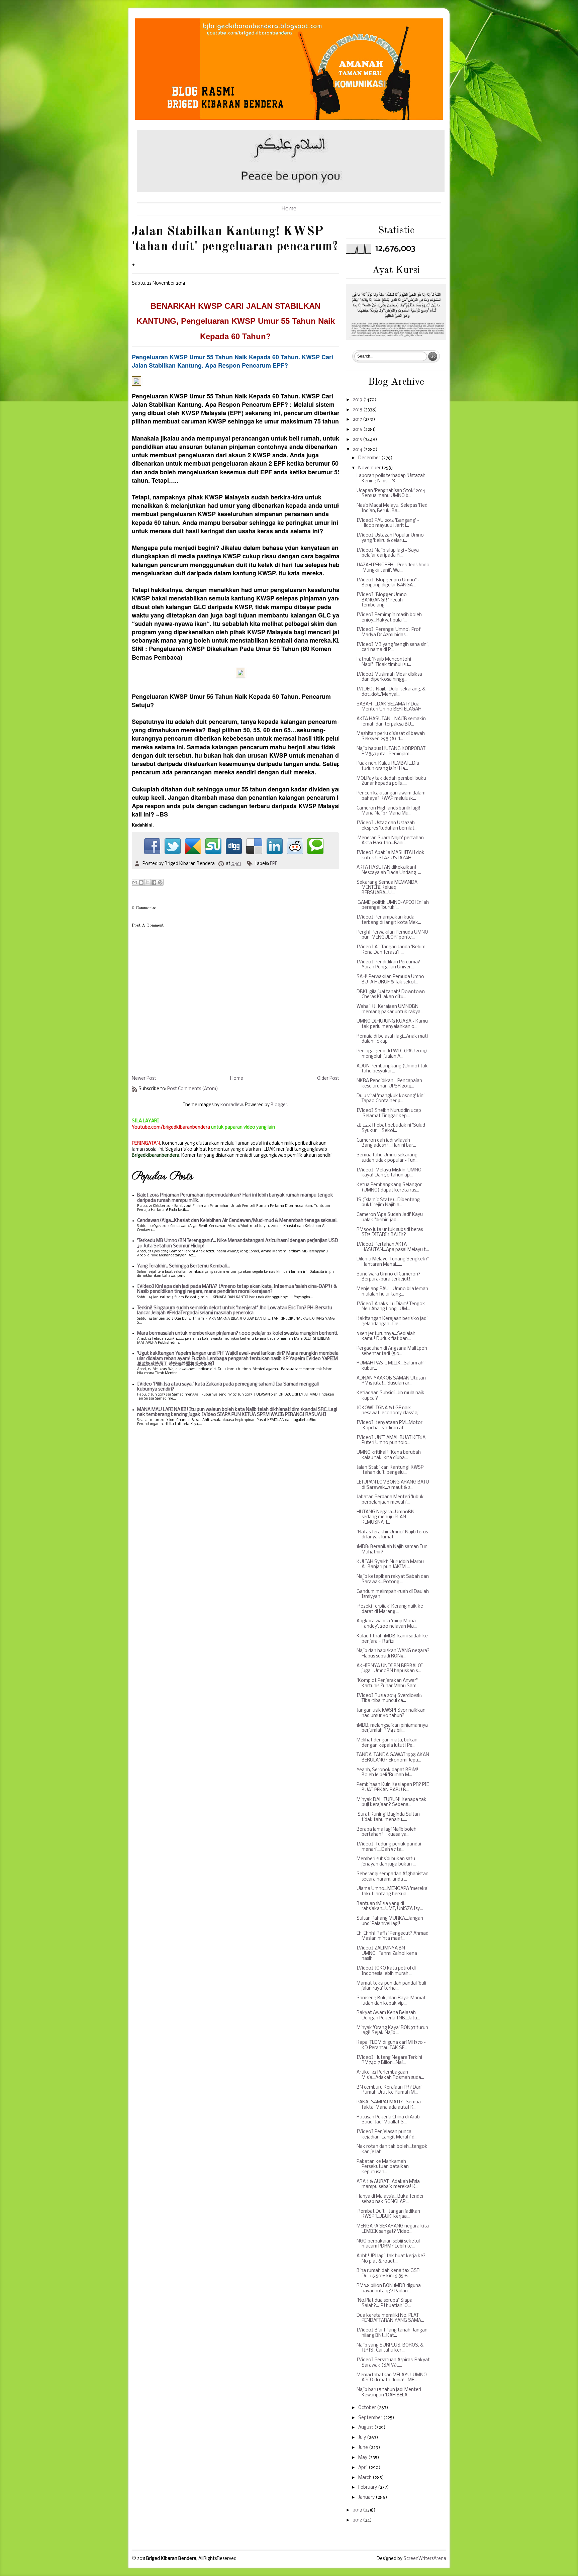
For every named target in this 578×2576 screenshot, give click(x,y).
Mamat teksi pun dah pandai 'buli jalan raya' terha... (391, 1986)
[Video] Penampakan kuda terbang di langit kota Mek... (389, 920)
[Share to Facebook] (154, 882)
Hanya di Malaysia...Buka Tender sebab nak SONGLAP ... (390, 2199)
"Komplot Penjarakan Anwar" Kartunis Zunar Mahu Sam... (388, 1683)
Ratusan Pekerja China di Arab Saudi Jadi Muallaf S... (388, 2120)
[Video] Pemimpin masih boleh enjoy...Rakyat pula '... (389, 618)
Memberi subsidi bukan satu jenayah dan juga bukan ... (386, 1862)
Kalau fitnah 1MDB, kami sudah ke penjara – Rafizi (392, 1639)
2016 (358, 430)
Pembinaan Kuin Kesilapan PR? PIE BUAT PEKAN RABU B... (393, 1787)
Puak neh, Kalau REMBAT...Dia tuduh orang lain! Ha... (388, 766)
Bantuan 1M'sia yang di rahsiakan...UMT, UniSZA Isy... (390, 1906)
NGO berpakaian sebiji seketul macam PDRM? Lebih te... (388, 2244)
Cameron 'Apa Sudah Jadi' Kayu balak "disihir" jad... (390, 1217)
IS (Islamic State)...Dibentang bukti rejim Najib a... (388, 1203)
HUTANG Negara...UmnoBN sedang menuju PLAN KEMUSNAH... (386, 1517)
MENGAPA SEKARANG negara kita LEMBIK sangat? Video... (393, 2229)
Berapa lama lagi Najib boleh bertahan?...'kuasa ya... (387, 1832)
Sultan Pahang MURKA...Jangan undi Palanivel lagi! (390, 1921)
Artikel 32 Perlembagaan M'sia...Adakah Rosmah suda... (390, 2075)
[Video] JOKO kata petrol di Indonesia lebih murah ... (386, 1971)
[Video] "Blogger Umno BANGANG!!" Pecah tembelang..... (382, 600)
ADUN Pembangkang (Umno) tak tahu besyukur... (392, 1069)
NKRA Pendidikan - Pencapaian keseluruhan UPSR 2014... (389, 1084)
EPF (274, 864)
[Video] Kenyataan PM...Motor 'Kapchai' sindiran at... (390, 1425)
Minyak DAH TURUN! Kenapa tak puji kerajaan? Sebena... (392, 1802)
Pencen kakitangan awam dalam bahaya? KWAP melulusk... (391, 796)
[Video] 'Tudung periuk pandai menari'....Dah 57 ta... (389, 1847)
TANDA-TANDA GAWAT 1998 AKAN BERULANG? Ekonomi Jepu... (393, 1758)
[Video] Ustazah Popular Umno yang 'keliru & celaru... (390, 538)
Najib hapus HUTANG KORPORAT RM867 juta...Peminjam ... (391, 751)
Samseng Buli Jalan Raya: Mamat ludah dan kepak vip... (391, 2001)
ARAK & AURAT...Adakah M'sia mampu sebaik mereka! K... (388, 2184)
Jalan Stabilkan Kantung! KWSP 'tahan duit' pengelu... (390, 1470)
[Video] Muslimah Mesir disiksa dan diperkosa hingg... (389, 677)
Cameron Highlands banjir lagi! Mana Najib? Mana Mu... (389, 811)
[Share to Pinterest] (160, 882)
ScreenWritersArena (425, 2559)
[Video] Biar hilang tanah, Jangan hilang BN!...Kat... (392, 2333)
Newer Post (144, 1079)
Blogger (279, 1105)
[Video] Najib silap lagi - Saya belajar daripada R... (388, 553)
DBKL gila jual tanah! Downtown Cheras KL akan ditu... (391, 995)
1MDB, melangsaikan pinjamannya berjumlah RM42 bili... (392, 1728)
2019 (358, 400)
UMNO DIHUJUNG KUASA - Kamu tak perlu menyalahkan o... (392, 1024)
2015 (358, 440)
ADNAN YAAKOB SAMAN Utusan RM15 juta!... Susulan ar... (391, 1381)
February (368, 2488)
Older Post (328, 1079)
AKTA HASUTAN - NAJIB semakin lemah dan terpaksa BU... (391, 722)
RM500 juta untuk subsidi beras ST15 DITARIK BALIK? (390, 1232)
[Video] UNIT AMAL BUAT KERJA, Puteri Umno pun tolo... (392, 1441)
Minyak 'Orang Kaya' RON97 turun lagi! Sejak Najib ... (392, 2031)
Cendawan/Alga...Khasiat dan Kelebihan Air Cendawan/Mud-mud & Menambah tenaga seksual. (237, 1221)
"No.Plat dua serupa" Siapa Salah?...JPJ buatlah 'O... (384, 2303)
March (365, 2478)
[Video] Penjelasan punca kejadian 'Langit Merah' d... (387, 2135)
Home (289, 209)
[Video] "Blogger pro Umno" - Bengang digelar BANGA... (388, 583)
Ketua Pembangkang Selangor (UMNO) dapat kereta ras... (389, 1188)
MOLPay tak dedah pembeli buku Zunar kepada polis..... (391, 781)
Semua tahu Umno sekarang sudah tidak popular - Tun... (388, 1158)
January (367, 2498)
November (370, 468)
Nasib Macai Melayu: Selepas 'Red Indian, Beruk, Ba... (392, 508)
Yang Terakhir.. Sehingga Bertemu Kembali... (183, 1266)
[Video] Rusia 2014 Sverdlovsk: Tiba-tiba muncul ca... (389, 1698)
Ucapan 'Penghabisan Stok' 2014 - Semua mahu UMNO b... (392, 494)
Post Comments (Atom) (193, 1089)
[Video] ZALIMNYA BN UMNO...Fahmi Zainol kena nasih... (387, 1953)
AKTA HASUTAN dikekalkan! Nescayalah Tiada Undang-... (389, 870)
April (363, 2468)
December (370, 458)
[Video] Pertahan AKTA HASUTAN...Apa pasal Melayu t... (393, 1247)
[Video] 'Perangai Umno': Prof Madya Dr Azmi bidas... (389, 632)
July (363, 2438)
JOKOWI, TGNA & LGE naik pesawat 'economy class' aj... (389, 1411)
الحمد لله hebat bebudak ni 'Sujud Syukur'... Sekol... (391, 1128)
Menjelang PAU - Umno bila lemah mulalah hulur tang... (392, 1292)
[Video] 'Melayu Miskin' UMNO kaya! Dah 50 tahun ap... (389, 1173)
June (364, 2448)
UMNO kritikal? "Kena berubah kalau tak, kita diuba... (389, 1455)
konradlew (232, 1105)
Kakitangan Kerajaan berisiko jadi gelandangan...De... (392, 1321)
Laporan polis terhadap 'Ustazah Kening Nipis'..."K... (391, 479)
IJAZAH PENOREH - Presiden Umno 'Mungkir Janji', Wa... (393, 568)
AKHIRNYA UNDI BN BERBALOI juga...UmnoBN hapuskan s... (390, 1669)
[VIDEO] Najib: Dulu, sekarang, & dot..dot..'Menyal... (391, 692)
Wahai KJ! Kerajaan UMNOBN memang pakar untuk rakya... (390, 1009)
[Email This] (135, 882)
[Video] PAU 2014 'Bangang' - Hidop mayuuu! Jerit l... (388, 523)
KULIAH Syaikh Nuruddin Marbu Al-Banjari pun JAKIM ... (390, 1565)
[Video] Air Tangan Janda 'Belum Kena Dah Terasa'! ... (391, 950)
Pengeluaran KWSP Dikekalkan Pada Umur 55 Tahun (224, 649)
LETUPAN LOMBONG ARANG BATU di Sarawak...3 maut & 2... (393, 1485)
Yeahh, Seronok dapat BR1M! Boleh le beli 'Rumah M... (388, 1773)
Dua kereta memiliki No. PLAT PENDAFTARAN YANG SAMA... (390, 2318)
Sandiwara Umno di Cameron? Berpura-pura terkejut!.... (389, 1277)
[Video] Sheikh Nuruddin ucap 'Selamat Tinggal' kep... (389, 1113)
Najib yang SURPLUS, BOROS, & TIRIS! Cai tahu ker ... (390, 2348)
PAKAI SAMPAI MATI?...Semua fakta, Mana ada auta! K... (389, 2105)
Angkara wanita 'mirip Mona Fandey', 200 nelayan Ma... (387, 1624)
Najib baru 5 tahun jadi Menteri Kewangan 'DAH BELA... (389, 2393)
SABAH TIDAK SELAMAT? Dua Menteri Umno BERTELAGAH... (391, 707)
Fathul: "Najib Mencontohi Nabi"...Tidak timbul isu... (384, 662)
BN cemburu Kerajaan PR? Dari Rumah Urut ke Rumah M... (389, 2090)
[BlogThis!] (141, 882)
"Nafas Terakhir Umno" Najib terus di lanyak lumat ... (392, 1535)
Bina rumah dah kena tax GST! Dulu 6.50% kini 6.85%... (389, 2273)
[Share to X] (148, 882)
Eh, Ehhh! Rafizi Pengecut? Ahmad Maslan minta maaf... (393, 1936)
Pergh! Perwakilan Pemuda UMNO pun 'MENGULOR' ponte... (392, 935)
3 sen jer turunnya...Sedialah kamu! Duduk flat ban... (386, 1337)
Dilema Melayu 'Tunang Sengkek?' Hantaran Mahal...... (393, 1262)
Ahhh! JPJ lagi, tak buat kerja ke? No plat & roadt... (391, 2259)
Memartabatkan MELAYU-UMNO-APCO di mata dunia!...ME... (393, 2378)
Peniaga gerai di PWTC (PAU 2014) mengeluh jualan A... (392, 1054)
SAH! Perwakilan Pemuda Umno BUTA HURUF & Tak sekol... (390, 980)
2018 (358, 410)
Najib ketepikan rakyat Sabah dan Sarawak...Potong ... (393, 1579)
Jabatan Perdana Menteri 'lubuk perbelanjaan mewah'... (390, 1500)
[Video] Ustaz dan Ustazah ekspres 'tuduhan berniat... (387, 826)
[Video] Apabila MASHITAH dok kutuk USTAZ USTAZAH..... (391, 855)
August (366, 2428)
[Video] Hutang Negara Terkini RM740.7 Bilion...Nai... (389, 2060)
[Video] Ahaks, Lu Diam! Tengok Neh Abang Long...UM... (391, 1307)
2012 (358, 2520)
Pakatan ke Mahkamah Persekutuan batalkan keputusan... (383, 2167)
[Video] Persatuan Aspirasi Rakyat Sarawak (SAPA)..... (393, 2363)
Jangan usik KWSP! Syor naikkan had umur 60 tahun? (391, 1713)
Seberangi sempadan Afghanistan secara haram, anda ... (393, 1877)
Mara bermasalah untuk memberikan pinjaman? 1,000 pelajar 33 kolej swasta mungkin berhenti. (238, 1333)
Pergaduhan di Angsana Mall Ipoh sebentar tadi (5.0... (392, 1351)
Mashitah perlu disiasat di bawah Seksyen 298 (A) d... (391, 736)
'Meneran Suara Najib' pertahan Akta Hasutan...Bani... (390, 841)
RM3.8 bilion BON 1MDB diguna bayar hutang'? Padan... (389, 2288)
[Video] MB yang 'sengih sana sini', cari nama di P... (393, 647)
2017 (358, 420)
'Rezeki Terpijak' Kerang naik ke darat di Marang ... (390, 1609)
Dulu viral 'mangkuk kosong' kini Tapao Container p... (391, 1099)
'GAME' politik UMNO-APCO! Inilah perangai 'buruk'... (393, 905)
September (371, 2418)
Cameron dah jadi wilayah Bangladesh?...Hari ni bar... (386, 1143)
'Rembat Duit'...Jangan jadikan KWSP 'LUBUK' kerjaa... (388, 2214)
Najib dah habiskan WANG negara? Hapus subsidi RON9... (393, 1654)
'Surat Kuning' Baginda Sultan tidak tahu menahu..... (388, 1817)
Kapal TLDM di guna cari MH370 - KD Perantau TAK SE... (391, 2045)
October (368, 2408)
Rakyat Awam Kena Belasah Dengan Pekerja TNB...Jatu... (388, 2016)
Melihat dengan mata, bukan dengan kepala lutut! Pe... (387, 1743)
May (363, 2458)
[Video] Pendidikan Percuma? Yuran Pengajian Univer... (388, 965)
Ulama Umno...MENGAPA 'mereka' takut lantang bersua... (393, 1891)
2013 (358, 2510)
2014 (358, 450)
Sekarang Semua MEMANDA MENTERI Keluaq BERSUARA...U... (387, 888)
